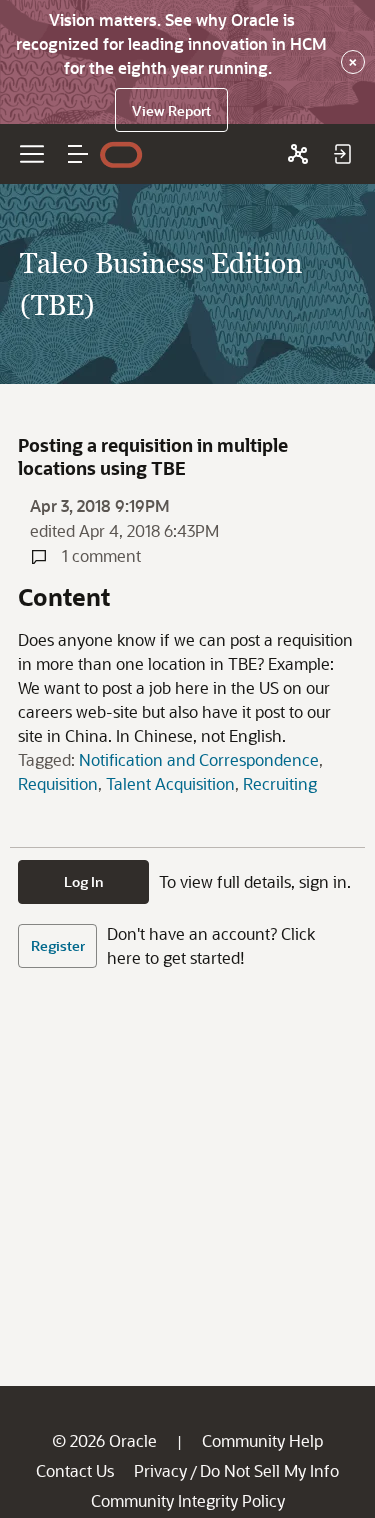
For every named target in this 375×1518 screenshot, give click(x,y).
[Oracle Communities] (298, 154)
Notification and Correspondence (199, 759)
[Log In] (342, 154)
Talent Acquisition (170, 783)
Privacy (160, 1470)
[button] (78, 154)
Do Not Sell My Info (269, 1470)
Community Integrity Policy (188, 1500)
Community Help (262, 1440)
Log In (84, 881)
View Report (171, 110)
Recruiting (280, 783)
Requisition (58, 783)
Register (58, 945)
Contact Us (75, 1470)
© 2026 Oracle (104, 1440)
